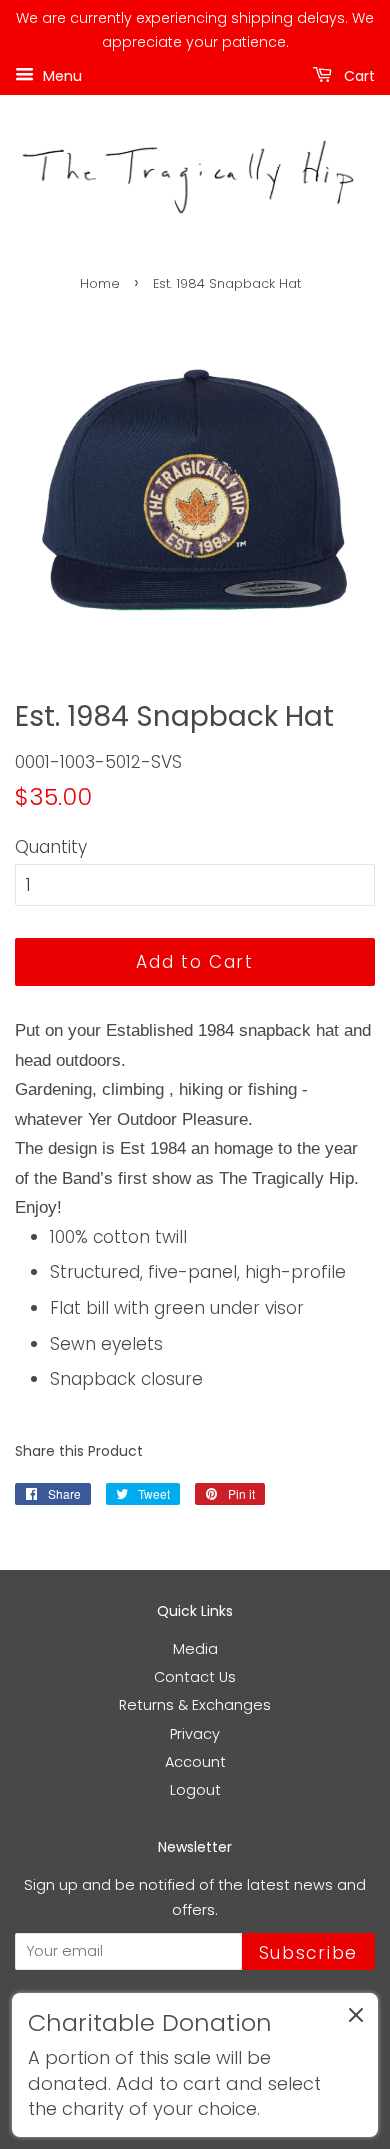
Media (195, 1649)
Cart (357, 75)
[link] (195, 2065)
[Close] (356, 2019)
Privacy (195, 1734)
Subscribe (308, 1953)
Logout (195, 1790)
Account (195, 1762)
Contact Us (195, 1677)
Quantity (51, 847)
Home (100, 283)
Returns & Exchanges (195, 1705)
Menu (60, 75)
